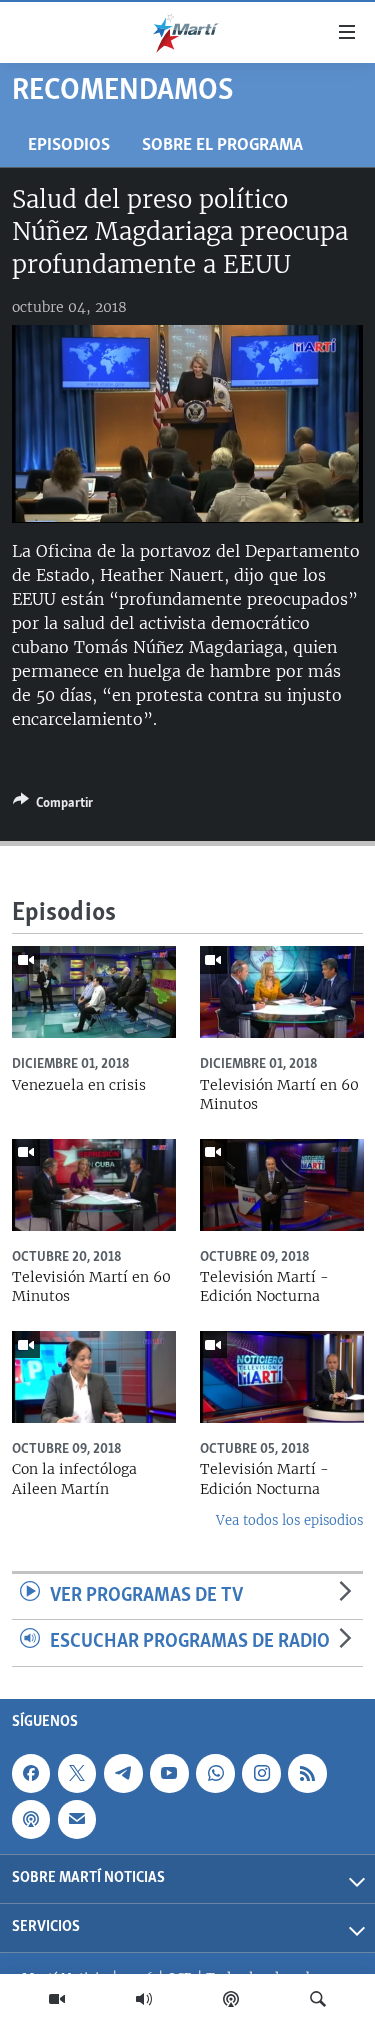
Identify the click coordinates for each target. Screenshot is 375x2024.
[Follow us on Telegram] (123, 1773)
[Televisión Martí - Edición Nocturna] (282, 1185)
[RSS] (307, 1773)
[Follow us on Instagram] (261, 1773)
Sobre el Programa (222, 145)
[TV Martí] (57, 1999)
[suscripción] (77, 1819)
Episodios (69, 145)
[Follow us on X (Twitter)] (77, 1773)
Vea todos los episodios (289, 1520)
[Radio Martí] (144, 1999)
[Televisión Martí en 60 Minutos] (282, 992)
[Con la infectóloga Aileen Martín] (94, 1377)
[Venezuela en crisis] (94, 992)
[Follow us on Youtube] (169, 1773)
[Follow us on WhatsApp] (215, 1773)
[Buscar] (318, 1999)
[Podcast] (231, 1999)
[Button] (53, 806)
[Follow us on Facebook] (31, 1773)
